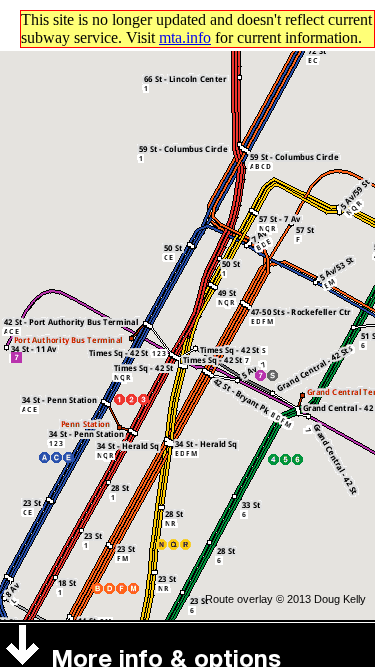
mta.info (185, 37)
